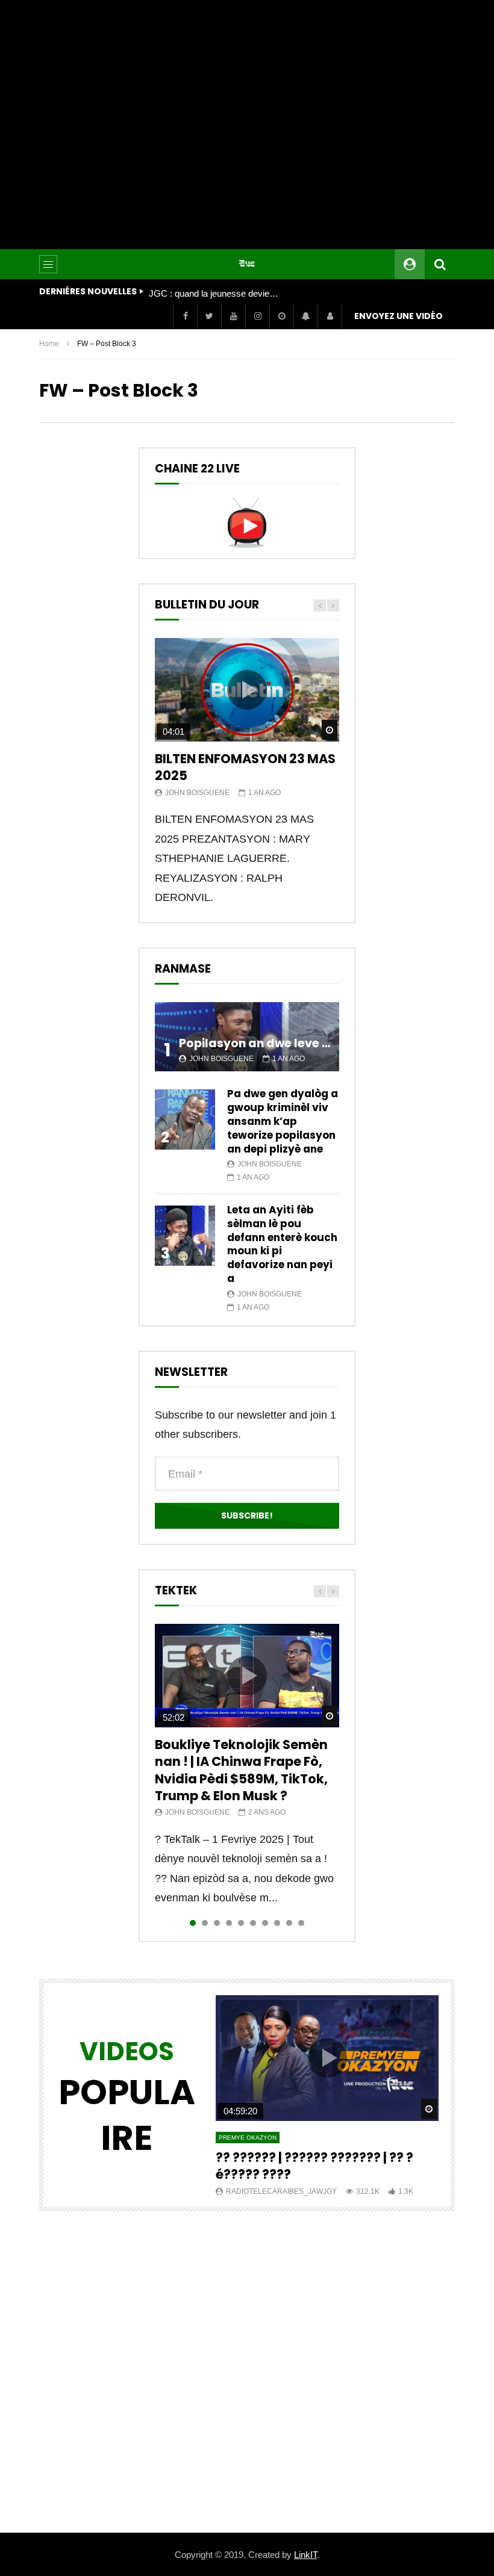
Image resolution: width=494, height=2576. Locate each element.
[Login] (330, 316)
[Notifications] (305, 316)
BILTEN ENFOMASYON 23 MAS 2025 (245, 767)
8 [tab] (277, 1923)
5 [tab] (241, 1923)
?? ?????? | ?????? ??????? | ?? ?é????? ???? (314, 2166)
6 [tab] (253, 1923)
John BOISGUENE (197, 793)
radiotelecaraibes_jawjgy (281, 2191)
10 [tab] (301, 1923)
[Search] (440, 264)
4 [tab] (229, 1923)
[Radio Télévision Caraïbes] (247, 264)
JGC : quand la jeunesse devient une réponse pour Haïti (215, 293)
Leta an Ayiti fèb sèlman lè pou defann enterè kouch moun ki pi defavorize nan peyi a (282, 1244)
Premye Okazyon (248, 2138)
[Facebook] (185, 316)
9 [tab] (289, 1923)
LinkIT (305, 2555)
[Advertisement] (247, 125)
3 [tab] (217, 1923)
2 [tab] (205, 1923)
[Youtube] (233, 316)
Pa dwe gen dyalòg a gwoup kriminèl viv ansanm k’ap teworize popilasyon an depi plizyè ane (283, 1121)
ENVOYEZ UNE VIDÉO (399, 316)
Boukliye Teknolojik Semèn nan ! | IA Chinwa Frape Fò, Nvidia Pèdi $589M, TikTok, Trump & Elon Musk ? (241, 1770)
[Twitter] (209, 316)
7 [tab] (265, 1923)
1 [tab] (193, 1923)
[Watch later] (281, 316)
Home (49, 344)
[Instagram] (257, 316)
